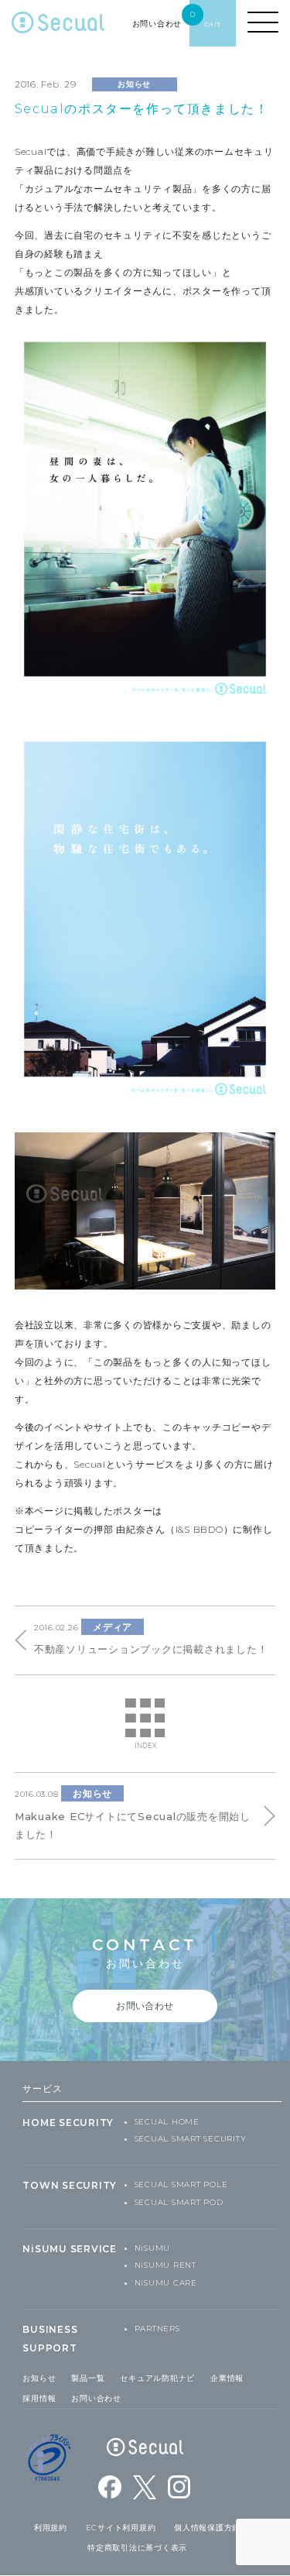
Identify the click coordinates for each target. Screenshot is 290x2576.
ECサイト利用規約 (121, 2528)
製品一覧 (88, 2378)
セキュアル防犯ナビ (157, 2378)
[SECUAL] (58, 27)
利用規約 (51, 2528)
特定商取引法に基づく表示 (137, 2548)
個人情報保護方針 (207, 2528)
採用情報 (39, 2398)
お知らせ (39, 2378)
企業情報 (227, 2378)
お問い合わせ (96, 2398)
